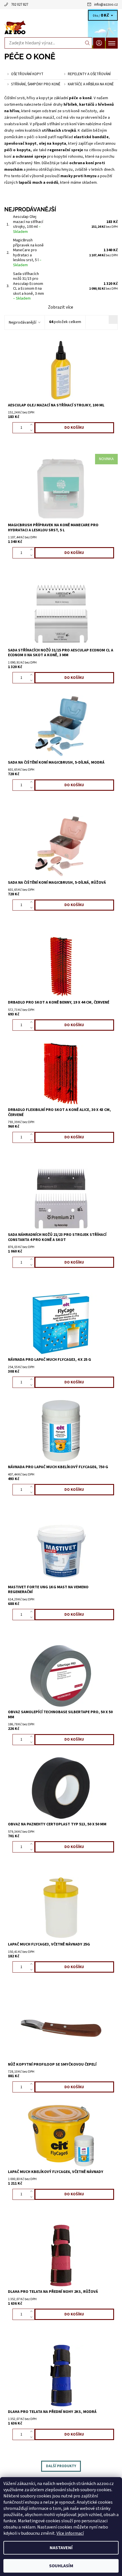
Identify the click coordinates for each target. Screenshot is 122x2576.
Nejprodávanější (23, 322)
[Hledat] (88, 43)
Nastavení (61, 2548)
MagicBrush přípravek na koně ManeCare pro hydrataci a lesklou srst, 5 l (28, 253)
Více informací (70, 2533)
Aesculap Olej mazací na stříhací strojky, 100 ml (28, 224)
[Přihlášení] (99, 43)
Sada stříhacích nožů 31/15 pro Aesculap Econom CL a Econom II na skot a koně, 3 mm (29, 286)
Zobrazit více (61, 307)
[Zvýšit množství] (32, 425)
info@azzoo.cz (106, 5)
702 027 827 (20, 5)
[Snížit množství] (32, 430)
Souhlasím (61, 2566)
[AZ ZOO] (61, 28)
